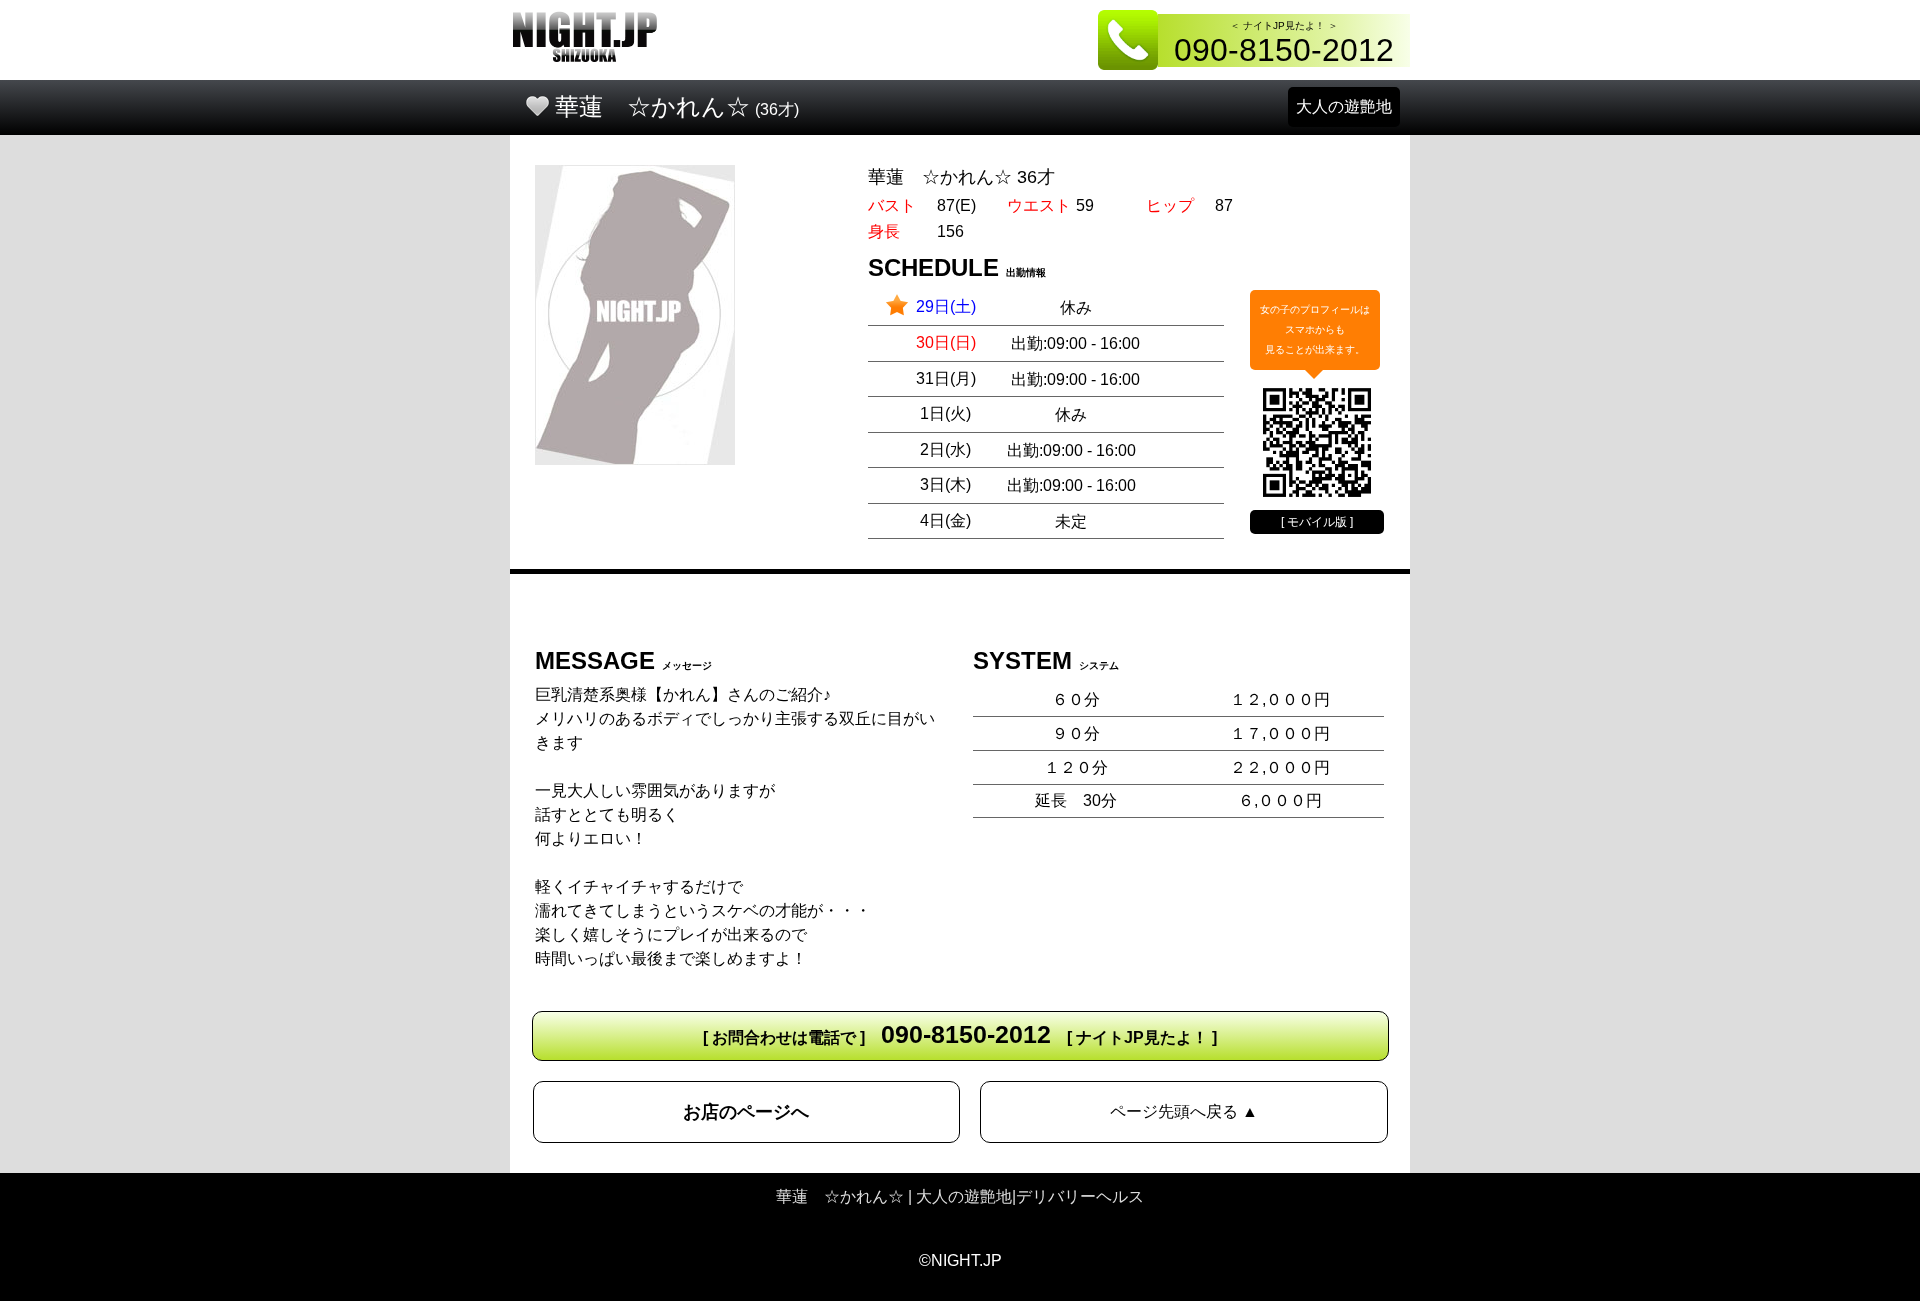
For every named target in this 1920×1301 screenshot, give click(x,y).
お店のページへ (746, 1112)
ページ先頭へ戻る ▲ (1184, 1111)
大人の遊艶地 (1344, 106)
